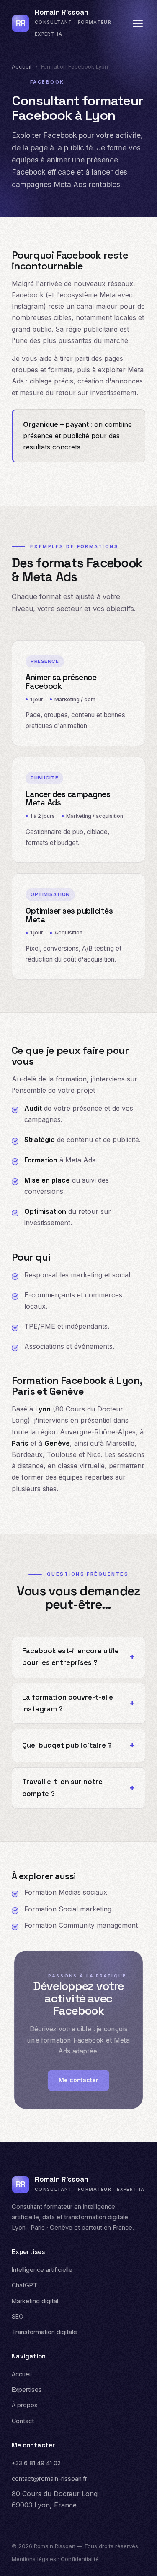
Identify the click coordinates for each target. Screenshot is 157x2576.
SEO (18, 2316)
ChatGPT (24, 2285)
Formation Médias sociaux (66, 1892)
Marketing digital (35, 2301)
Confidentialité (80, 2559)
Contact (23, 2421)
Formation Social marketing (68, 1909)
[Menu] (138, 23)
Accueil (22, 66)
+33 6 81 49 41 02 (36, 2463)
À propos (25, 2405)
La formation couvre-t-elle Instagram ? (68, 1703)
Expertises (27, 2389)
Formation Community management (81, 1925)
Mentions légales (34, 2559)
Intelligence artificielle (42, 2270)
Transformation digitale (44, 2332)
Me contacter (78, 2080)
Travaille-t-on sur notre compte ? (62, 1788)
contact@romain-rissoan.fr (49, 2478)
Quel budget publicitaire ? (67, 1745)
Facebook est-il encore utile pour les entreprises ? (71, 1657)
